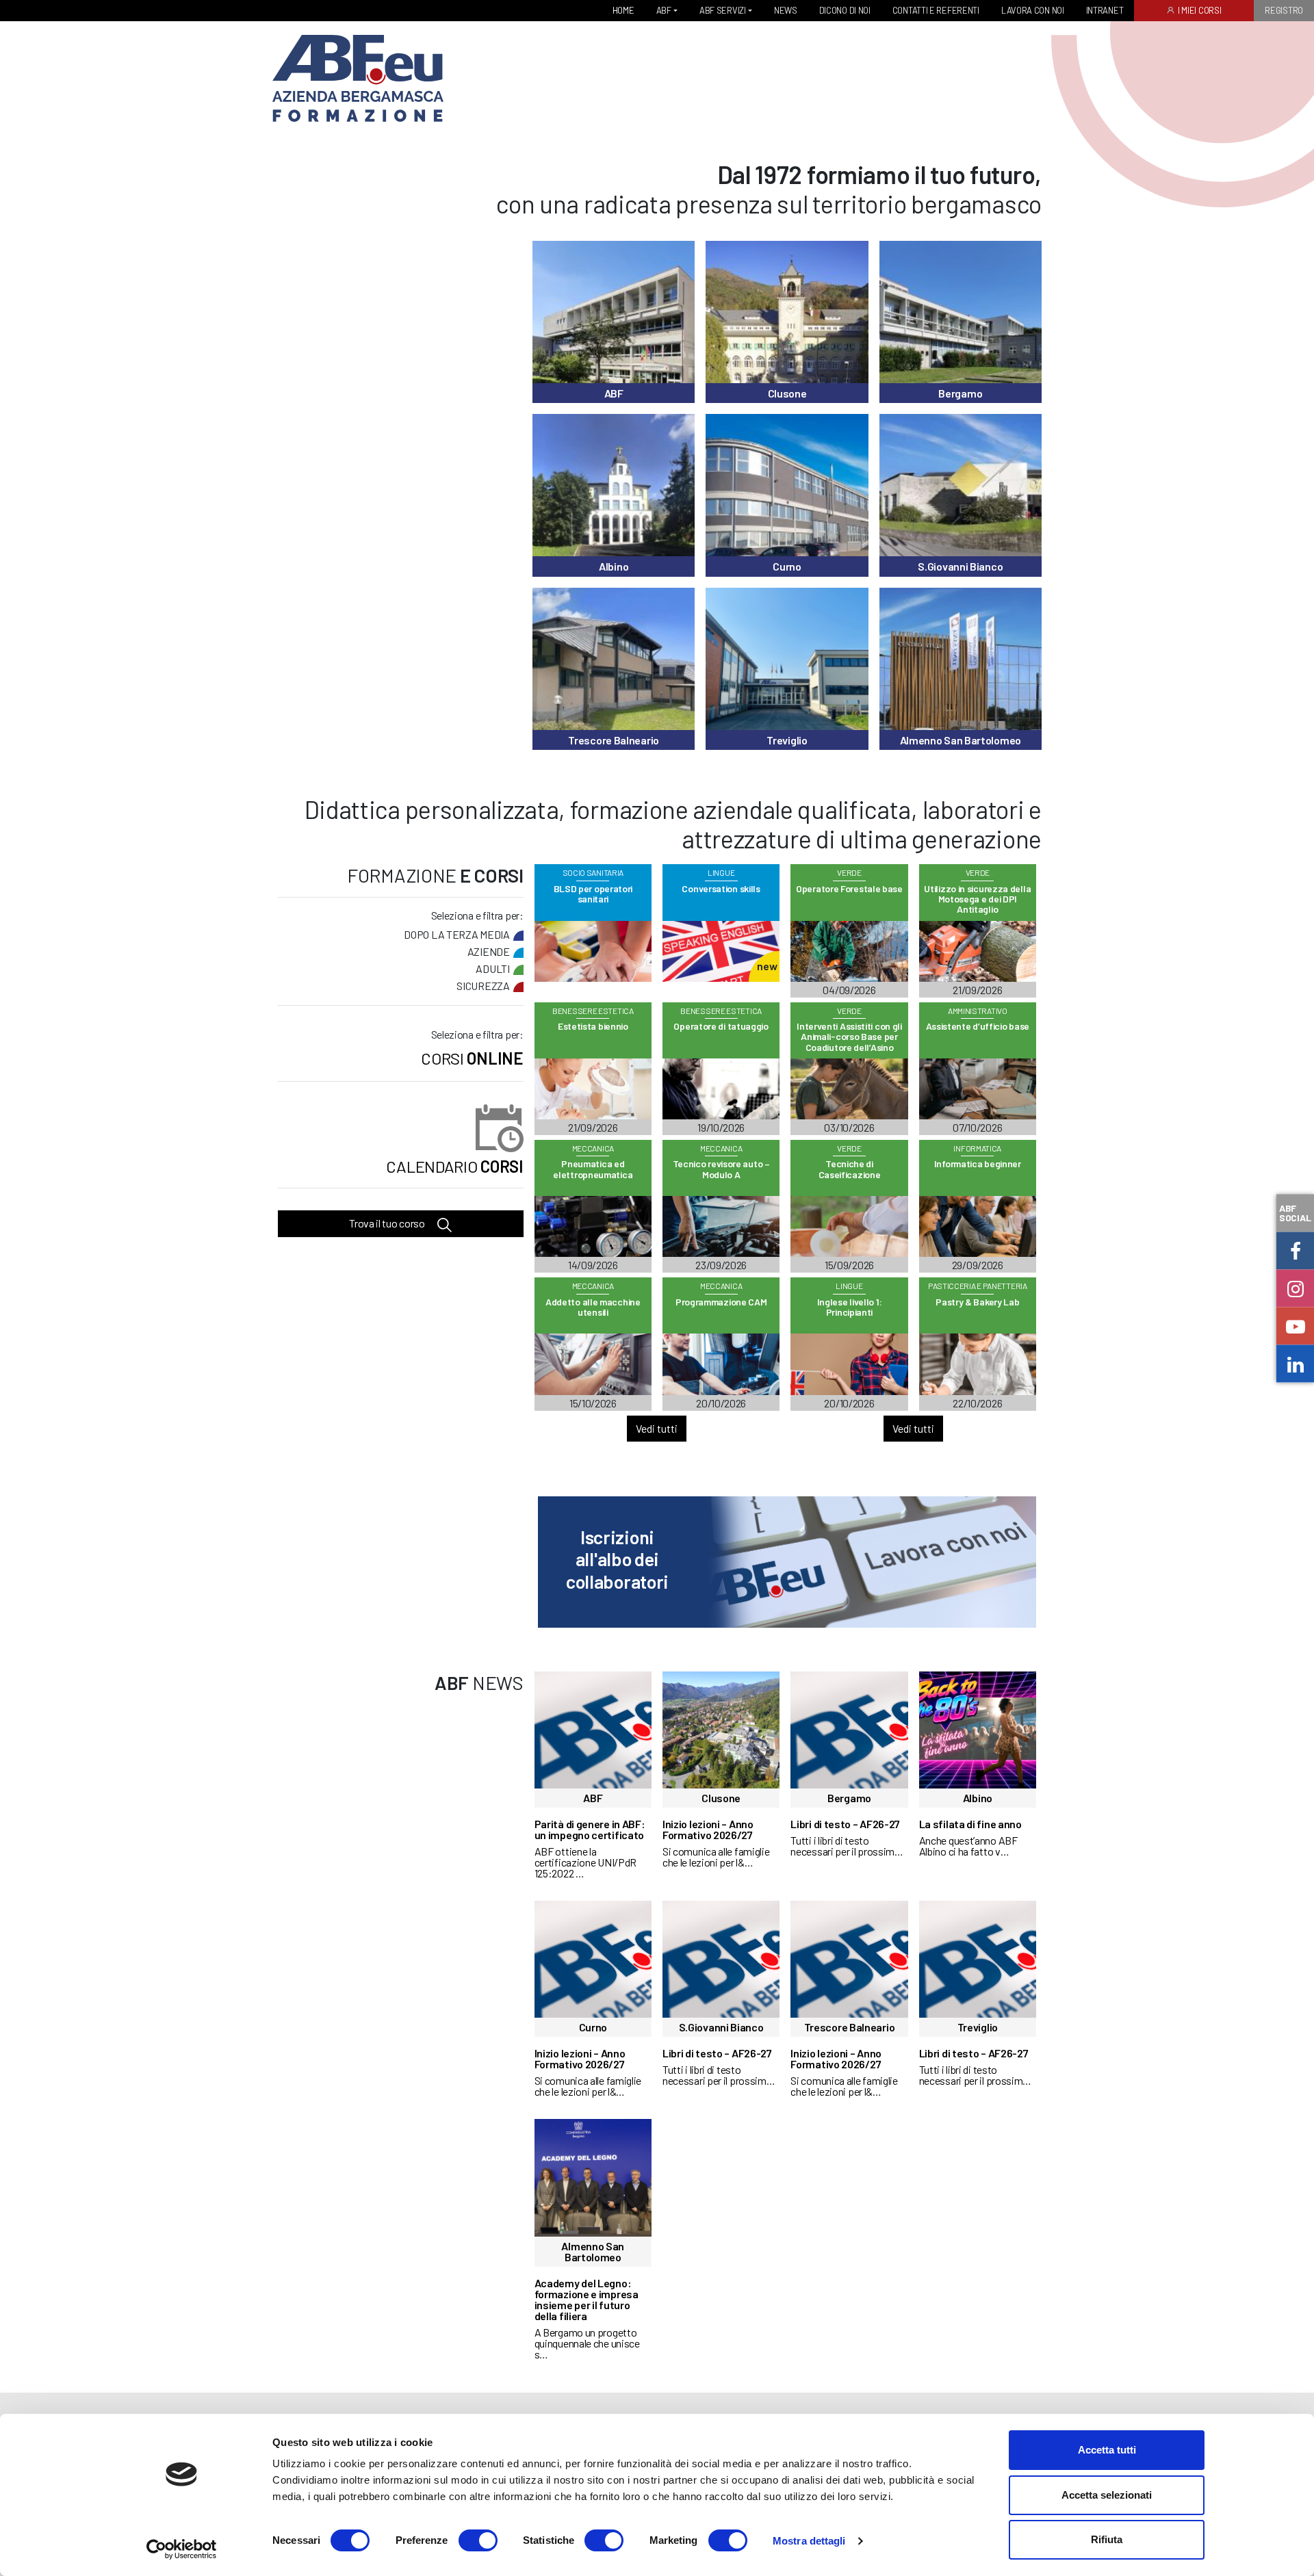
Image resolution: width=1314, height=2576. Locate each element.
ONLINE (472, 1058)
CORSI (454, 1167)
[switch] (478, 2540)
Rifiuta (1107, 2539)
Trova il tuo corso (388, 1224)
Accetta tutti (1107, 2450)
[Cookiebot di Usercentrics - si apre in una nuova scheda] (182, 2549)
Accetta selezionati (1107, 2495)
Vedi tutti (657, 1428)
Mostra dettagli (809, 2541)
